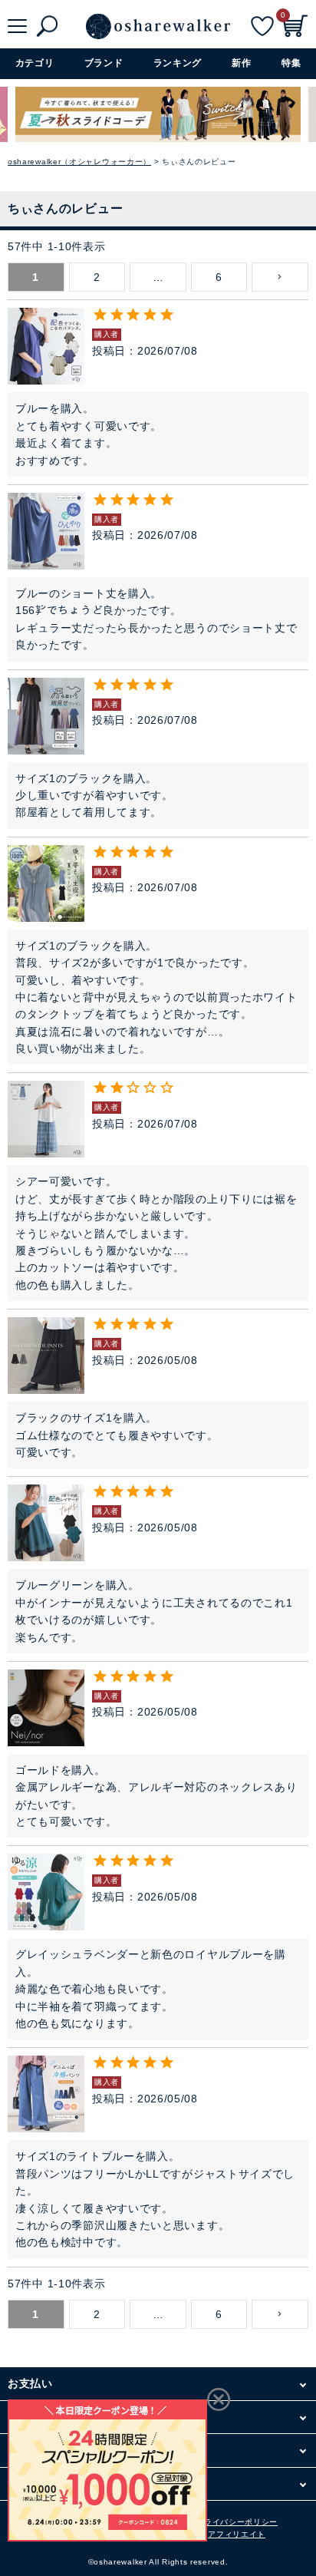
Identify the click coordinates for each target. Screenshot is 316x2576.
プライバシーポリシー (237, 2522)
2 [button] (97, 277)
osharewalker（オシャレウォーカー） (79, 162)
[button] (280, 277)
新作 (241, 63)
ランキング (178, 63)
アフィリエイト (237, 2534)
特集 (291, 63)
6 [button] (219, 277)
